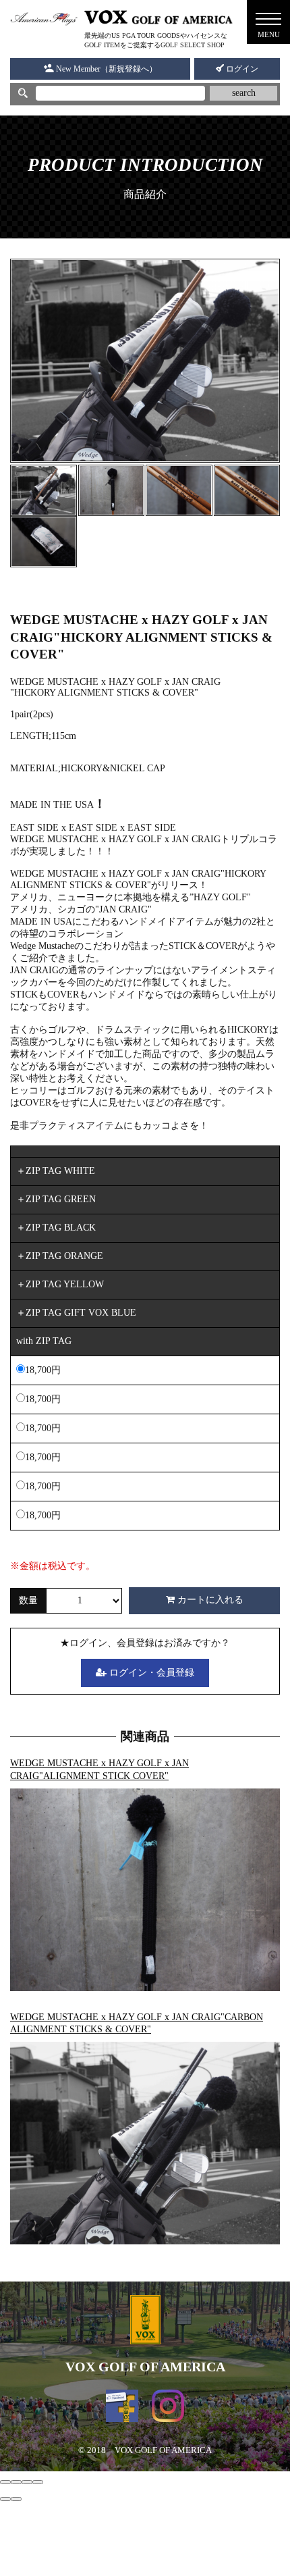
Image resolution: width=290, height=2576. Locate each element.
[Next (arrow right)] (16, 2499)
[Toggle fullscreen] (27, 2482)
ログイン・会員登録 (150, 1673)
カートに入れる (209, 1600)
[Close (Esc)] (5, 2482)
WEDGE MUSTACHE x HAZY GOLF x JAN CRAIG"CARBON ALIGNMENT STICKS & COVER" (137, 2024)
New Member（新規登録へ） (106, 69)
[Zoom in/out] (38, 2482)
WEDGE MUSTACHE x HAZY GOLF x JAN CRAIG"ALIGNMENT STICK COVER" (99, 1770)
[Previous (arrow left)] (5, 2499)
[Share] (16, 2482)
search (244, 93)
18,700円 (43, 1370)
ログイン (241, 69)
